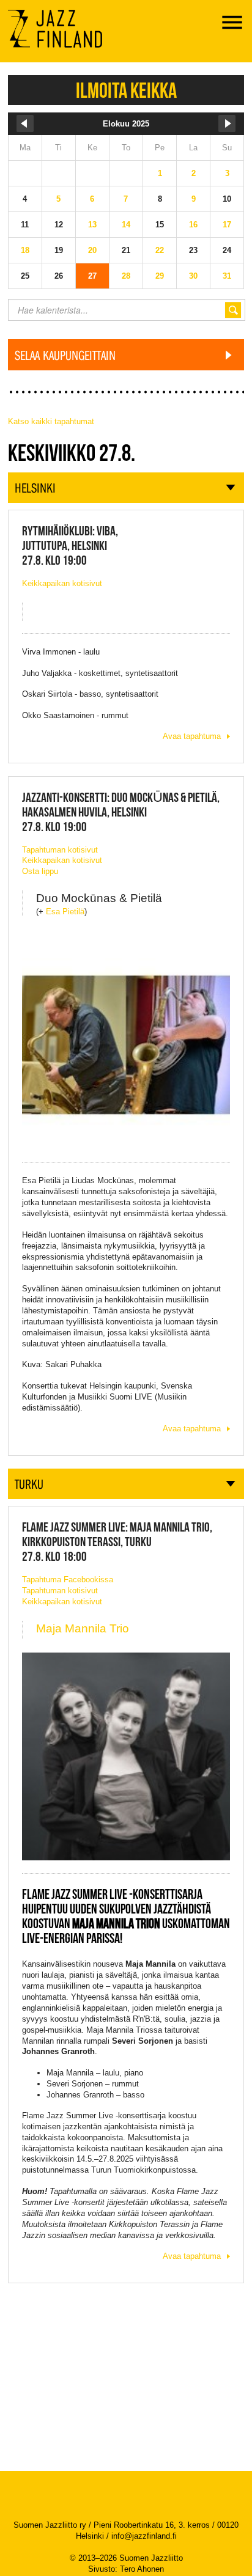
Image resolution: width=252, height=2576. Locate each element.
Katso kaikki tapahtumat (51, 421)
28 (126, 276)
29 (160, 276)
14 (126, 225)
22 (160, 250)
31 (227, 276)
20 (92, 250)
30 (193, 276)
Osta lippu (40, 871)
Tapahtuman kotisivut (60, 850)
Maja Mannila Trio (83, 1628)
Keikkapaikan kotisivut (62, 583)
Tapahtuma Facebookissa (68, 1580)
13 (92, 225)
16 (193, 225)
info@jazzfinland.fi (144, 2536)
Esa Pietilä (65, 912)
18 (25, 250)
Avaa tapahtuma (192, 736)
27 (92, 276)
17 (227, 225)
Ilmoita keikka (126, 90)
